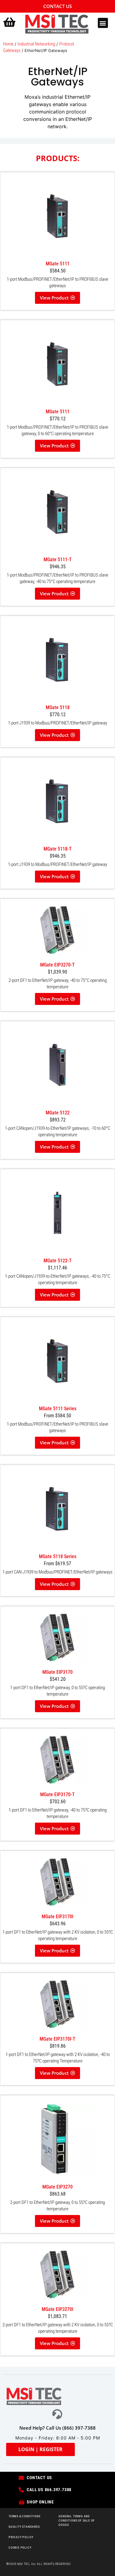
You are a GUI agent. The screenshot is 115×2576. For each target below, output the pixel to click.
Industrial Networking (36, 44)
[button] (103, 23)
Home (8, 44)
